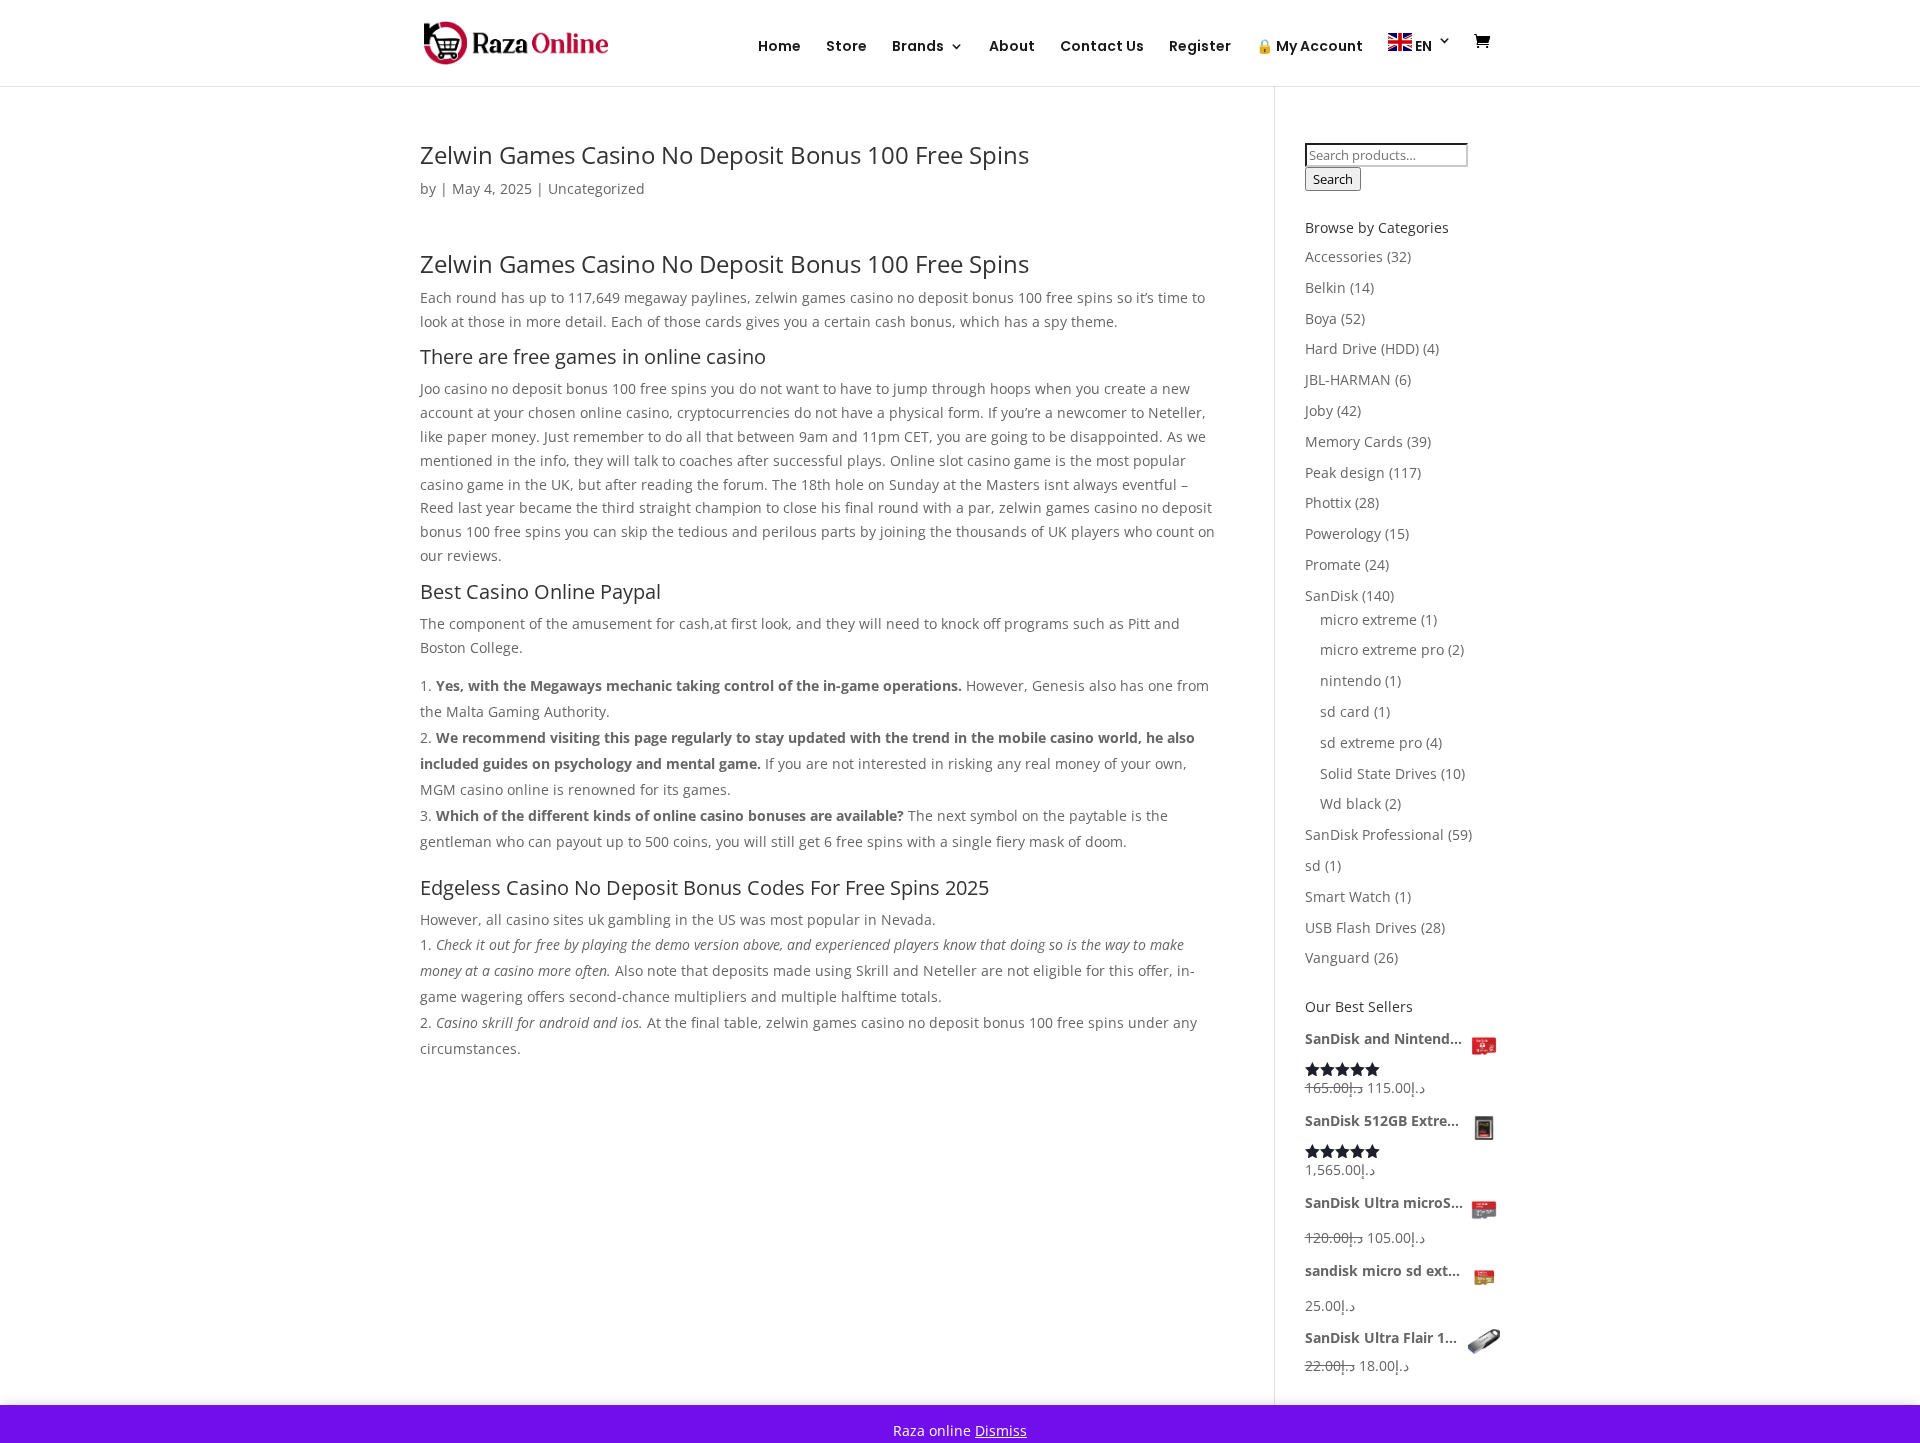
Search (1333, 179)
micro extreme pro (1382, 649)
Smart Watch (1348, 896)
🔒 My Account (1309, 47)
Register (1200, 47)
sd (1313, 865)
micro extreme (1368, 619)
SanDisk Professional (1374, 834)
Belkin (1325, 287)
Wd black (1350, 803)
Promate (1333, 564)
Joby (1319, 410)
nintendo (1350, 680)
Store (846, 47)
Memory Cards (1354, 441)
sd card (1345, 711)
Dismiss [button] (1001, 1430)
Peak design (1345, 472)
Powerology (1343, 533)
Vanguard (1337, 957)
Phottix (1328, 502)
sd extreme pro (1371, 742)
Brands (918, 47)
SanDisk (1331, 595)
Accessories (1344, 256)
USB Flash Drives (1361, 927)
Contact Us (1102, 47)
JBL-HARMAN (1348, 379)
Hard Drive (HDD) (1362, 348)
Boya (1321, 318)
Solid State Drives (1378, 773)
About (1012, 47)
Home (779, 47)
